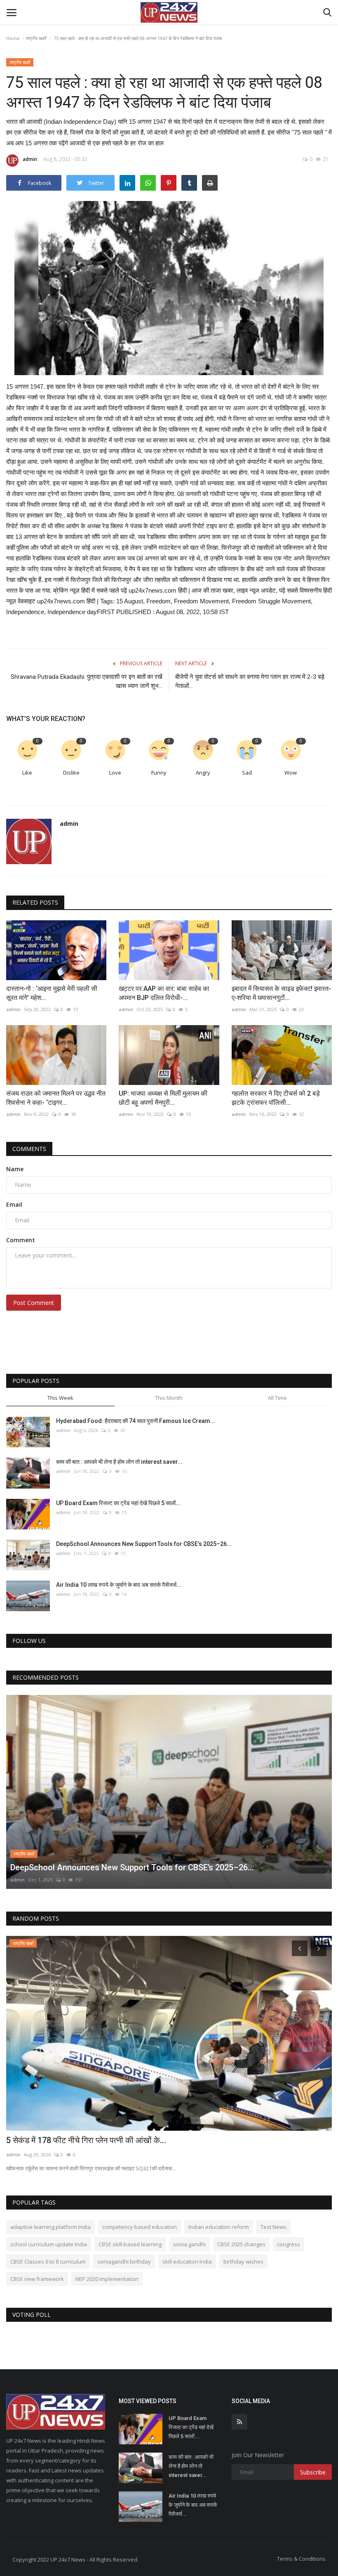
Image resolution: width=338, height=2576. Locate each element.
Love (115, 773)
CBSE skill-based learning (130, 2244)
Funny (159, 773)
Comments (29, 1149)
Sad (247, 773)
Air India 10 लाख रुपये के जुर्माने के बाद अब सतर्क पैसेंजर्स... (119, 1585)
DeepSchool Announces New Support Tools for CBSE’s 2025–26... (144, 1544)
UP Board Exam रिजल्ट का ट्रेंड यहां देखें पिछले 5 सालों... (118, 1503)
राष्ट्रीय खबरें (36, 38)
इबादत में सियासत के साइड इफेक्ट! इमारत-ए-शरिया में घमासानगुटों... (281, 993)
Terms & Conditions (301, 2559)
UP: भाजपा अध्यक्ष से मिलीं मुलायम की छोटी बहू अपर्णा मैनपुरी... (163, 1098)
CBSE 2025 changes (241, 2244)
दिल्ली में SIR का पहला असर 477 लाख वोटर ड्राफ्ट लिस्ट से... (98, 2140)
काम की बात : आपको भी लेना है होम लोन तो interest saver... (119, 1462)
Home (13, 38)
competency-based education (140, 2227)
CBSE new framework (37, 2279)
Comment (21, 1240)
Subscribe (313, 2472)
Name (15, 1169)
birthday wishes (243, 2262)
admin (30, 159)
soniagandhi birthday (124, 2262)
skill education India (187, 2262)
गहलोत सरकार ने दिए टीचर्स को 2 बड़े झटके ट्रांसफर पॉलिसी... (276, 1098)
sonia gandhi (189, 2244)
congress (289, 2244)
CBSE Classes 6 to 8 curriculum (48, 2262)
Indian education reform (219, 2227)
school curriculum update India (49, 2244)
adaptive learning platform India (50, 2227)
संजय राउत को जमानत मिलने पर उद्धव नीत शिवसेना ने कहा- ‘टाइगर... (56, 1098)
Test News (273, 2227)
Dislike (71, 773)
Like (27, 773)
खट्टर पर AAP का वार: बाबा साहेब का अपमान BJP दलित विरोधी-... (164, 993)
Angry (203, 773)
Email (14, 1204)
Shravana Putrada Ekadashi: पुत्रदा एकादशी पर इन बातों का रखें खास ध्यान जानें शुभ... (87, 681)
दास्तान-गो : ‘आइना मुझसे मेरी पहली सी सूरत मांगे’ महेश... (52, 993)
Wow (291, 773)
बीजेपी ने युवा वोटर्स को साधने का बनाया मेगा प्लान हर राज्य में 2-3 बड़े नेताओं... (250, 681)
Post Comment (34, 1303)
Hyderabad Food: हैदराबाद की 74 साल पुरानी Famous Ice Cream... (136, 1421)
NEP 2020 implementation (107, 2279)
